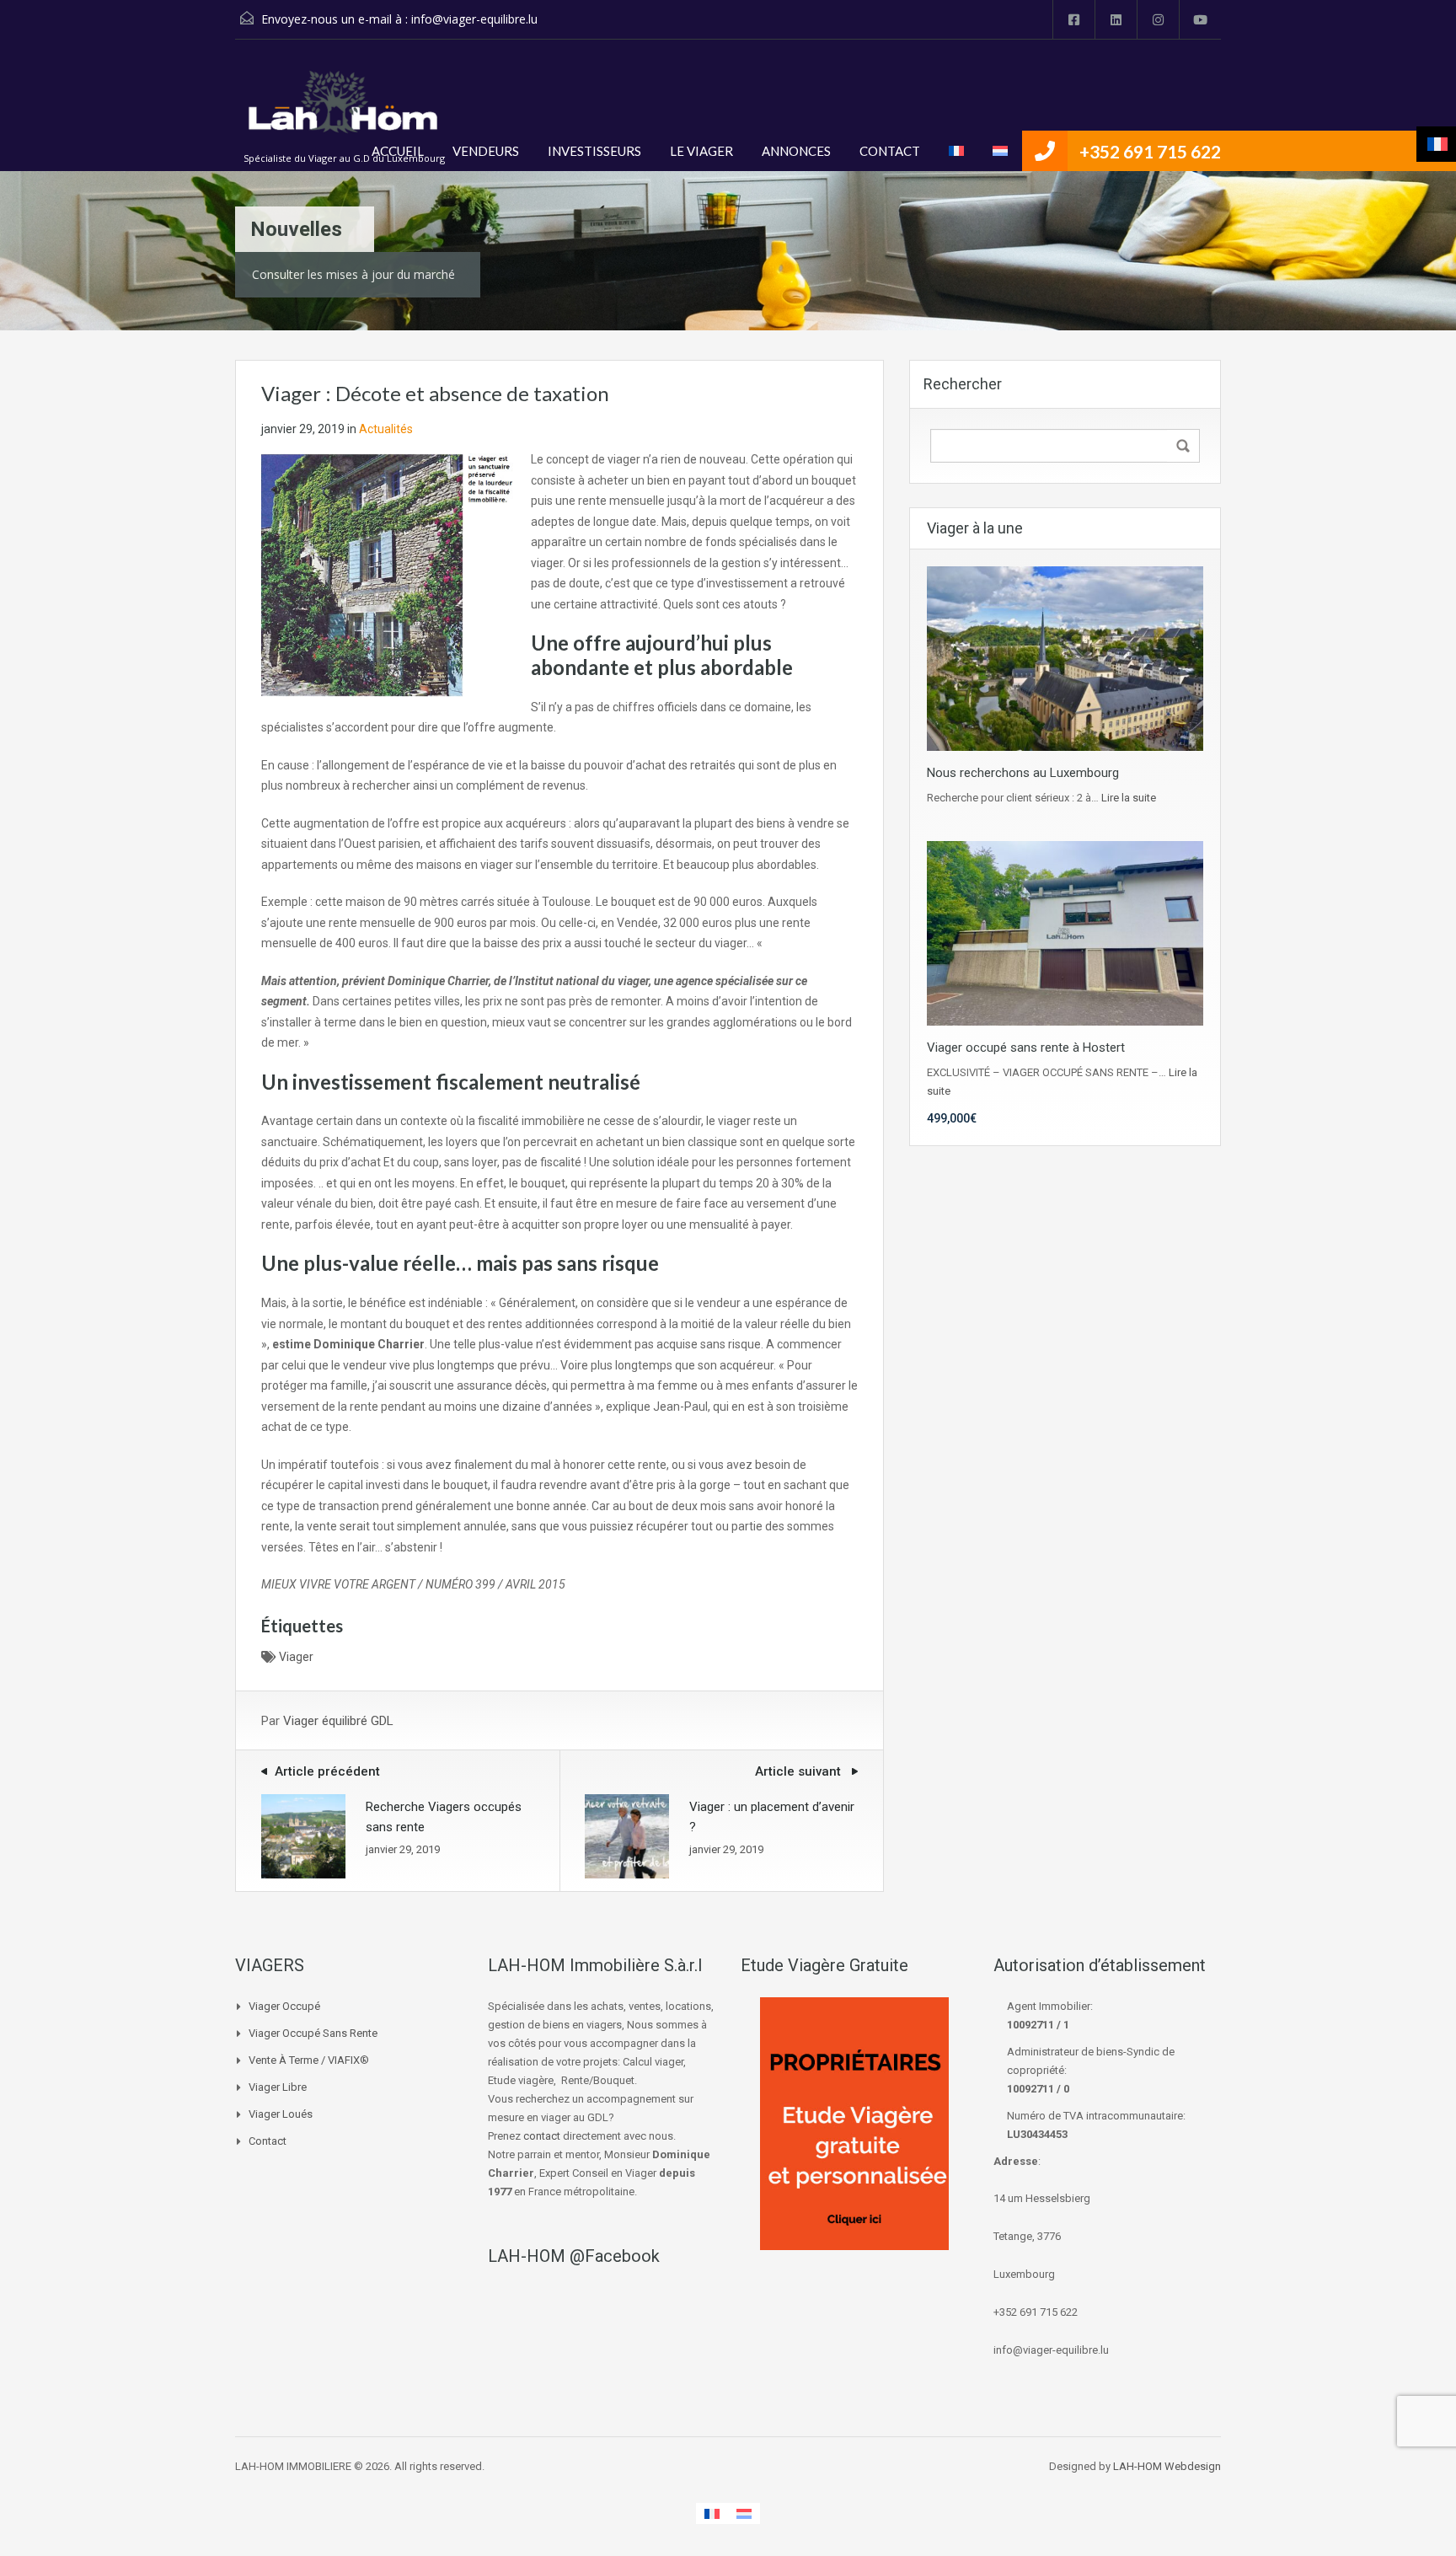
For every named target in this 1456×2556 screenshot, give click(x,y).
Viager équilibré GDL (338, 1721)
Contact (268, 2141)
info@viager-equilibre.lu (474, 19)
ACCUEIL (398, 151)
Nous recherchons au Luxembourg (1023, 773)
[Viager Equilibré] (345, 112)
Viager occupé (284, 2006)
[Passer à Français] (712, 2513)
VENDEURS (486, 151)
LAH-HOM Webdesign (1167, 2466)
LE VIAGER (701, 151)
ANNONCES (796, 151)
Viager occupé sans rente (313, 2033)
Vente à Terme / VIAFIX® (309, 2060)
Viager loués (281, 2114)
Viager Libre (278, 2087)
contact (542, 2136)
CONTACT (890, 151)
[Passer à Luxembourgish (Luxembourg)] (1000, 151)
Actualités (386, 429)
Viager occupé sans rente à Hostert (1026, 1048)
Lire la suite (1129, 798)
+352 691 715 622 (1150, 151)
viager (296, 1657)
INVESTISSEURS (594, 151)
